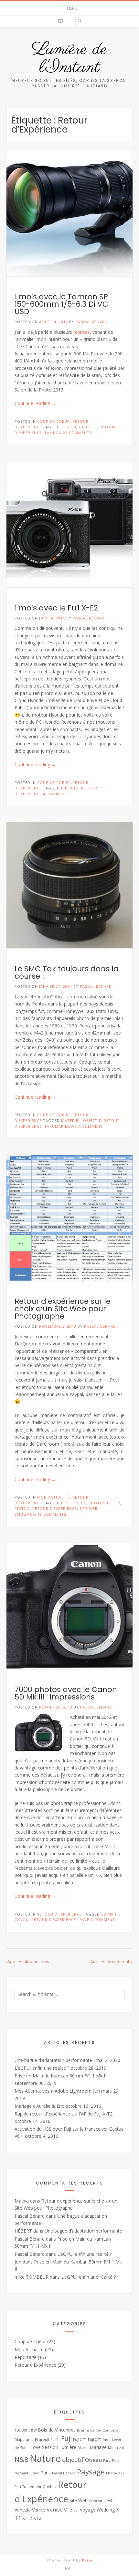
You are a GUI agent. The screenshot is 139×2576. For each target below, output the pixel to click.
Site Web (89, 1508)
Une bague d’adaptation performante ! (54, 2060)
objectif (88, 427)
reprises (82, 332)
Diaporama (24, 2440)
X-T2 (27, 2518)
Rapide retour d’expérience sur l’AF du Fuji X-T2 (64, 2114)
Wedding (106, 2510)
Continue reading (35, 403)
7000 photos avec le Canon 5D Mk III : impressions (66, 1693)
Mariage (98, 2447)
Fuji (66, 2438)
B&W (33, 2430)
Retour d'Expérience (55, 1508)
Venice (39, 2510)
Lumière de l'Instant (69, 59)
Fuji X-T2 (95, 2440)
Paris (46, 2473)
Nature (45, 2458)
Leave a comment (84, 1126)
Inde (107, 2440)
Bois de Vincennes (57, 2430)
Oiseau (93, 2460)
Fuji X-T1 (80, 2440)
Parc (107, 2461)
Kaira (87, 2560)
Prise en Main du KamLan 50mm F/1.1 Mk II (60, 2076)
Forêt (55, 2440)
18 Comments (52, 1514)
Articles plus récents (111, 1962)
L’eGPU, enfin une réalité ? (42, 2068)
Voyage (88, 2510)
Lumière (68, 2447)
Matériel (71, 1120)
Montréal (116, 2448)
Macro (83, 2448)
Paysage (91, 2472)
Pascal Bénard (92, 322)
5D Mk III (110, 1914)
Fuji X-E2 (70, 788)
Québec (50, 2487)
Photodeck (74, 1503)
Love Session (44, 2447)
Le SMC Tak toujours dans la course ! (67, 972)
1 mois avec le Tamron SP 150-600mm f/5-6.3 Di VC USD (61, 304)
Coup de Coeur (53, 421)
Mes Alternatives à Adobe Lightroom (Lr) (57, 2091)
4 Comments (56, 794)
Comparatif (112, 2430)
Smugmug (25, 1514)
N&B (21, 2459)
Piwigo (22, 1508)
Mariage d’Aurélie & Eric (39, 2106)
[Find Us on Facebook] (70, 21)
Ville (68, 2510)
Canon (22, 1920)
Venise (55, 2510)
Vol (76, 2510)
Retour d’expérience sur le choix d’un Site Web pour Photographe (63, 1309)
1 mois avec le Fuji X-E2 (56, 608)
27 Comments (77, 433)
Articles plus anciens (28, 1962)
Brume (83, 2430)
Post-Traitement (28, 2487)
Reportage (26, 2357)
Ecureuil (42, 2440)
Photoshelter (104, 1503)
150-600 (69, 427)
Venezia (23, 2510)
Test (108, 2500)
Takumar (54, 1126)
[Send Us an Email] (60, 21)
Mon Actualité (53, 1497)
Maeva (22, 2201)
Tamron (53, 433)
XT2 (37, 2518)
